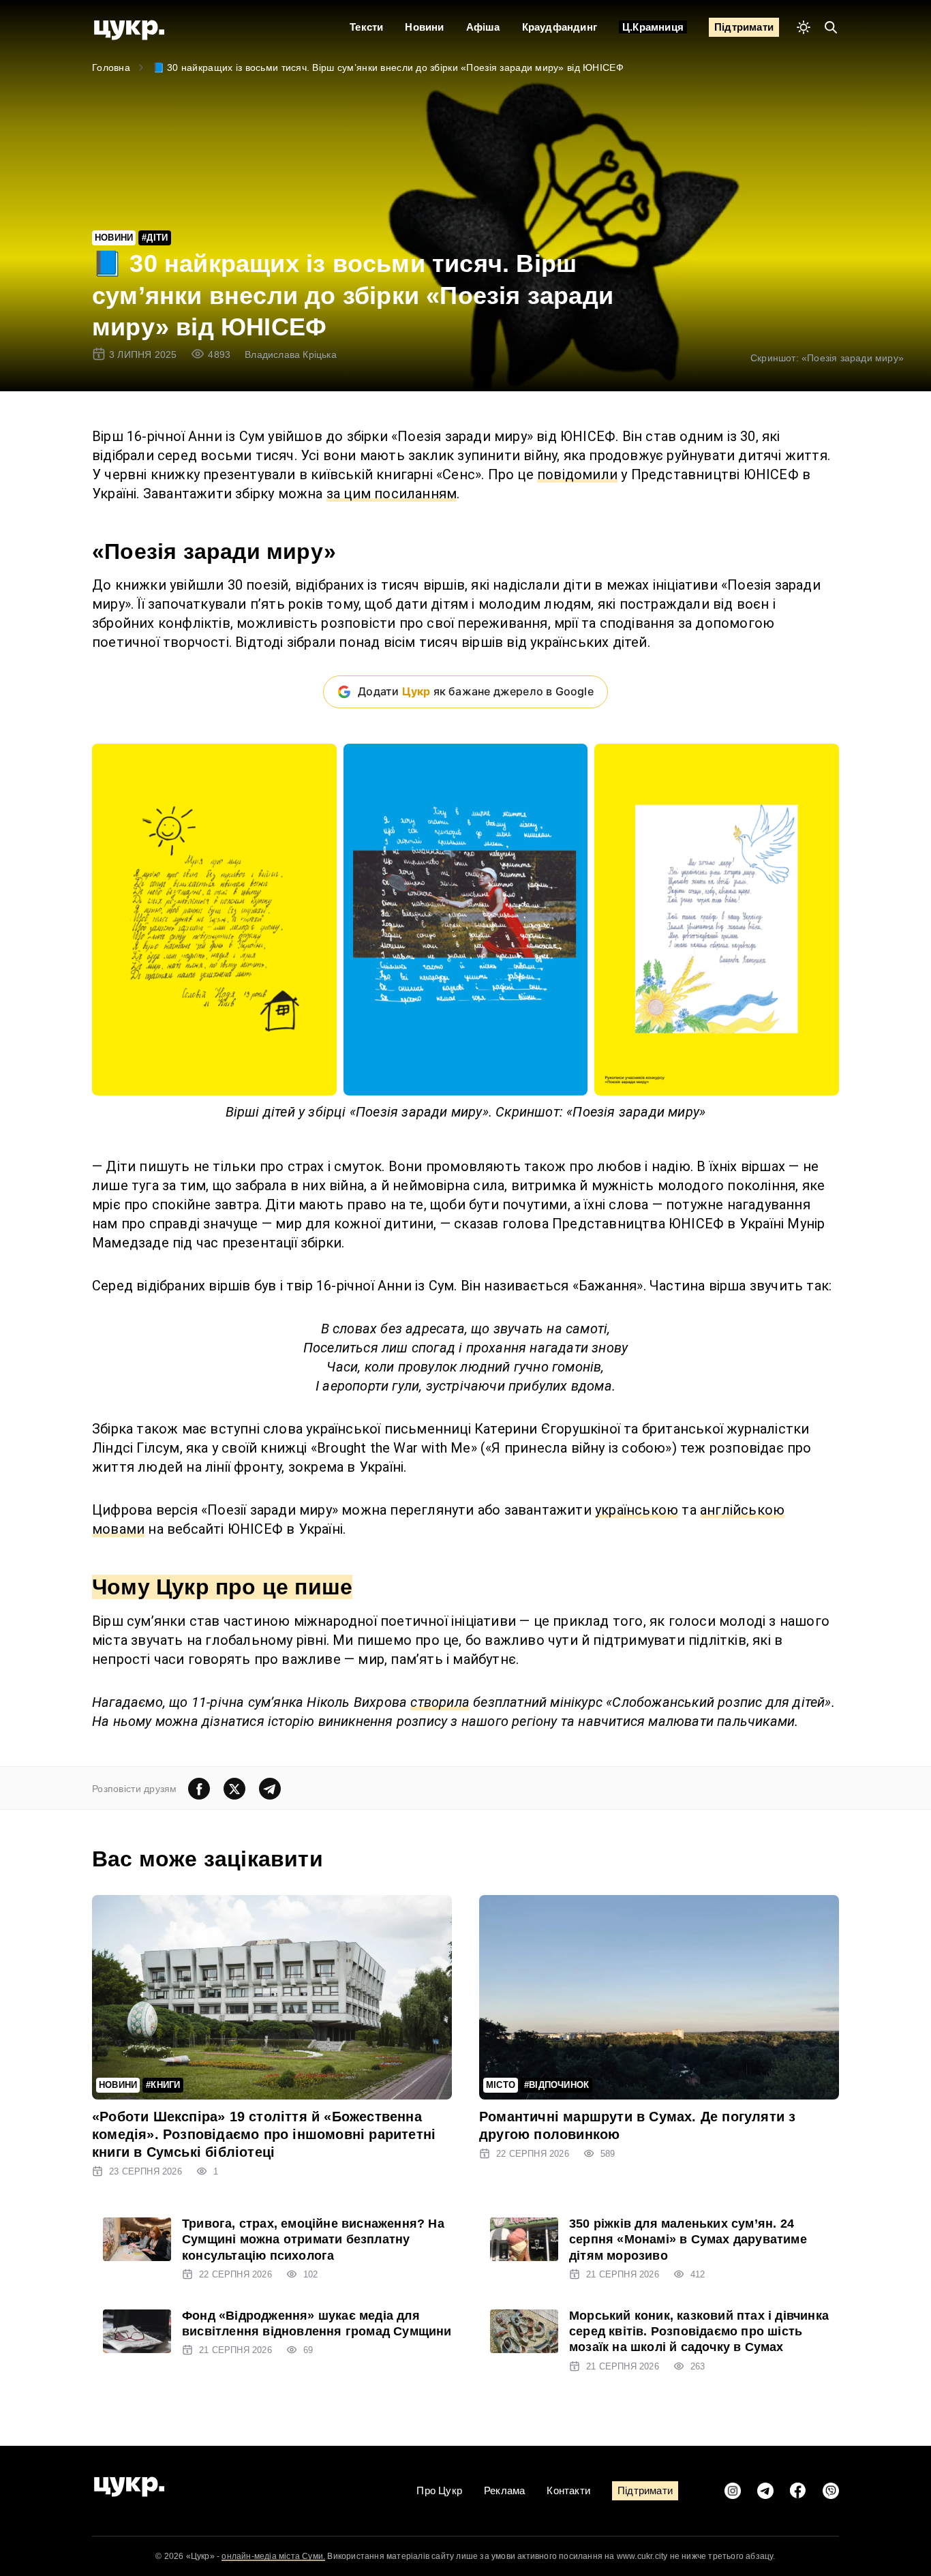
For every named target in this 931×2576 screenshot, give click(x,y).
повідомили (577, 474)
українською (637, 1510)
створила (440, 1702)
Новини (424, 27)
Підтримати (744, 27)
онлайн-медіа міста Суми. (273, 2556)
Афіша (483, 27)
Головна (111, 67)
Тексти (366, 27)
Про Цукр (439, 2490)
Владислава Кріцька (291, 354)
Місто (501, 2085)
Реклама (504, 2490)
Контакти (568, 2490)
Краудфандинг (560, 27)
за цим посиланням (392, 494)
